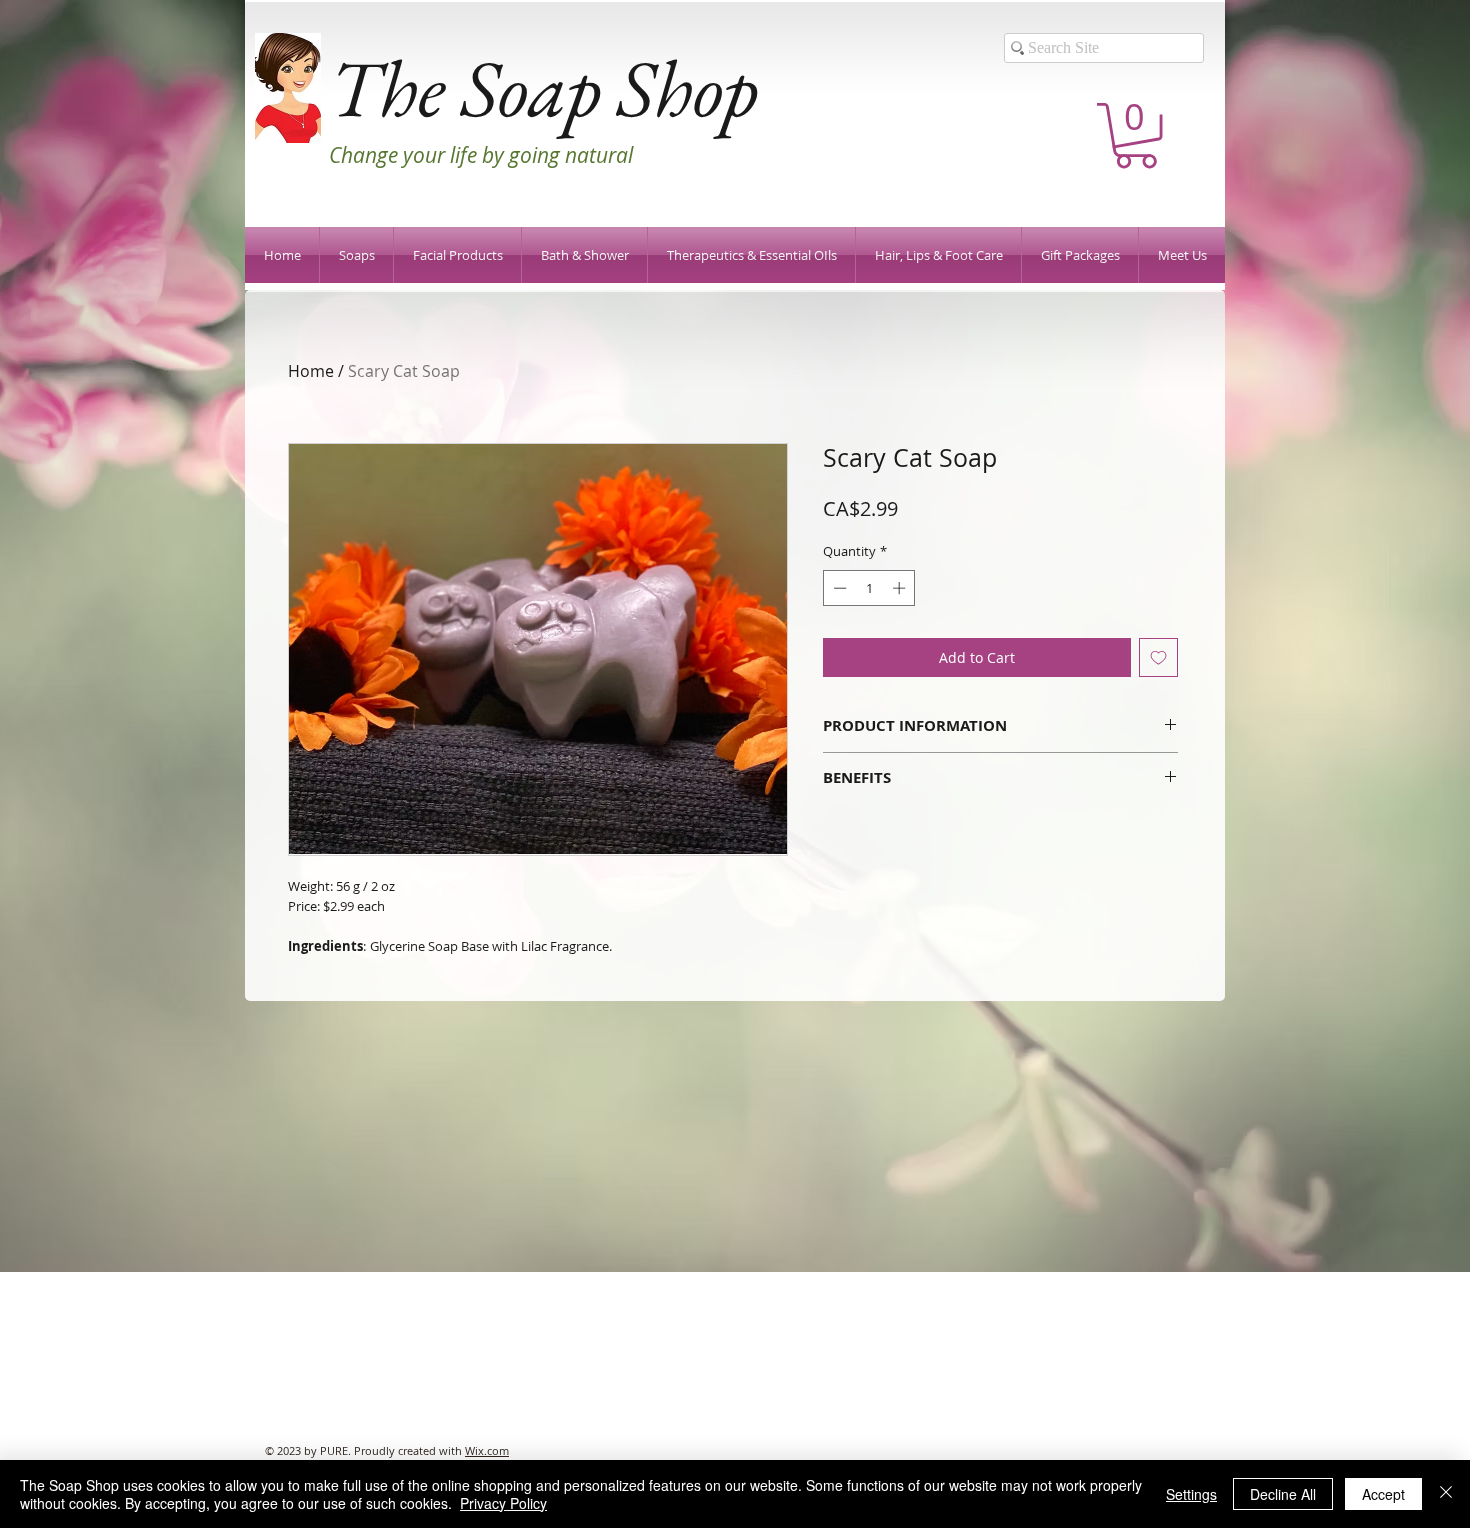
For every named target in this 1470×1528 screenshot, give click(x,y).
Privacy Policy (503, 1503)
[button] (1136, 135)
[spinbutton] (869, 588)
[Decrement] (838, 588)
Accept (1383, 1494)
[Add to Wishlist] (1158, 657)
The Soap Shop (543, 87)
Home (311, 371)
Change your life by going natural (481, 155)
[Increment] (901, 588)
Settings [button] (1191, 1494)
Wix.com (487, 1450)
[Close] (1446, 1494)
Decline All (1283, 1494)
